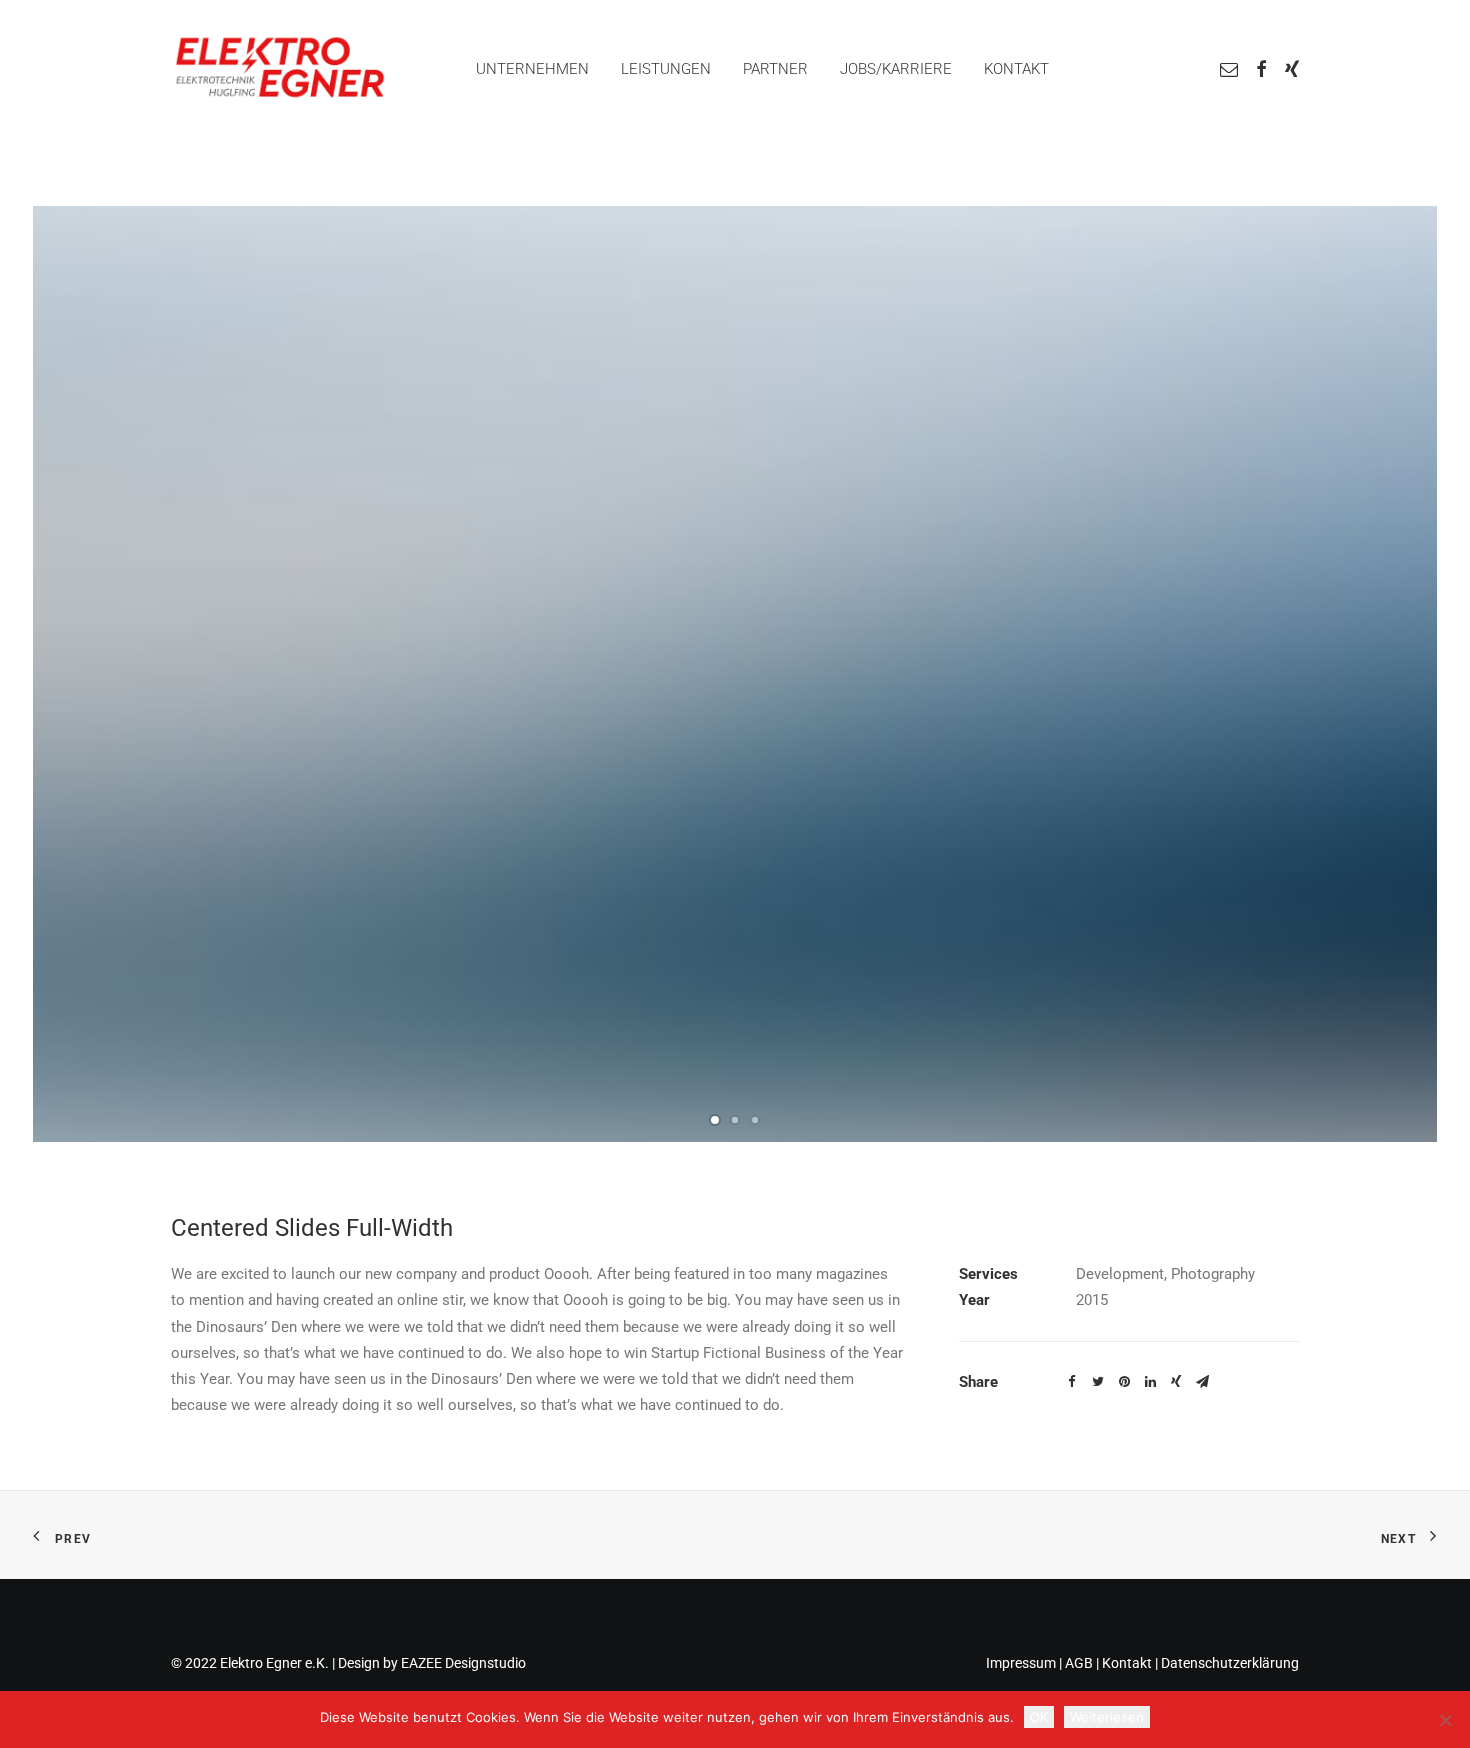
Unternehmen (532, 69)
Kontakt (1016, 69)
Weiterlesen (1107, 1717)
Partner (775, 69)
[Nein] (1445, 1720)
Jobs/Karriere (896, 69)
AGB (1079, 1663)
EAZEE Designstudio (463, 1663)
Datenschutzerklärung (1230, 1663)
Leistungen (666, 69)
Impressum (1021, 1663)
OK (1039, 1717)
